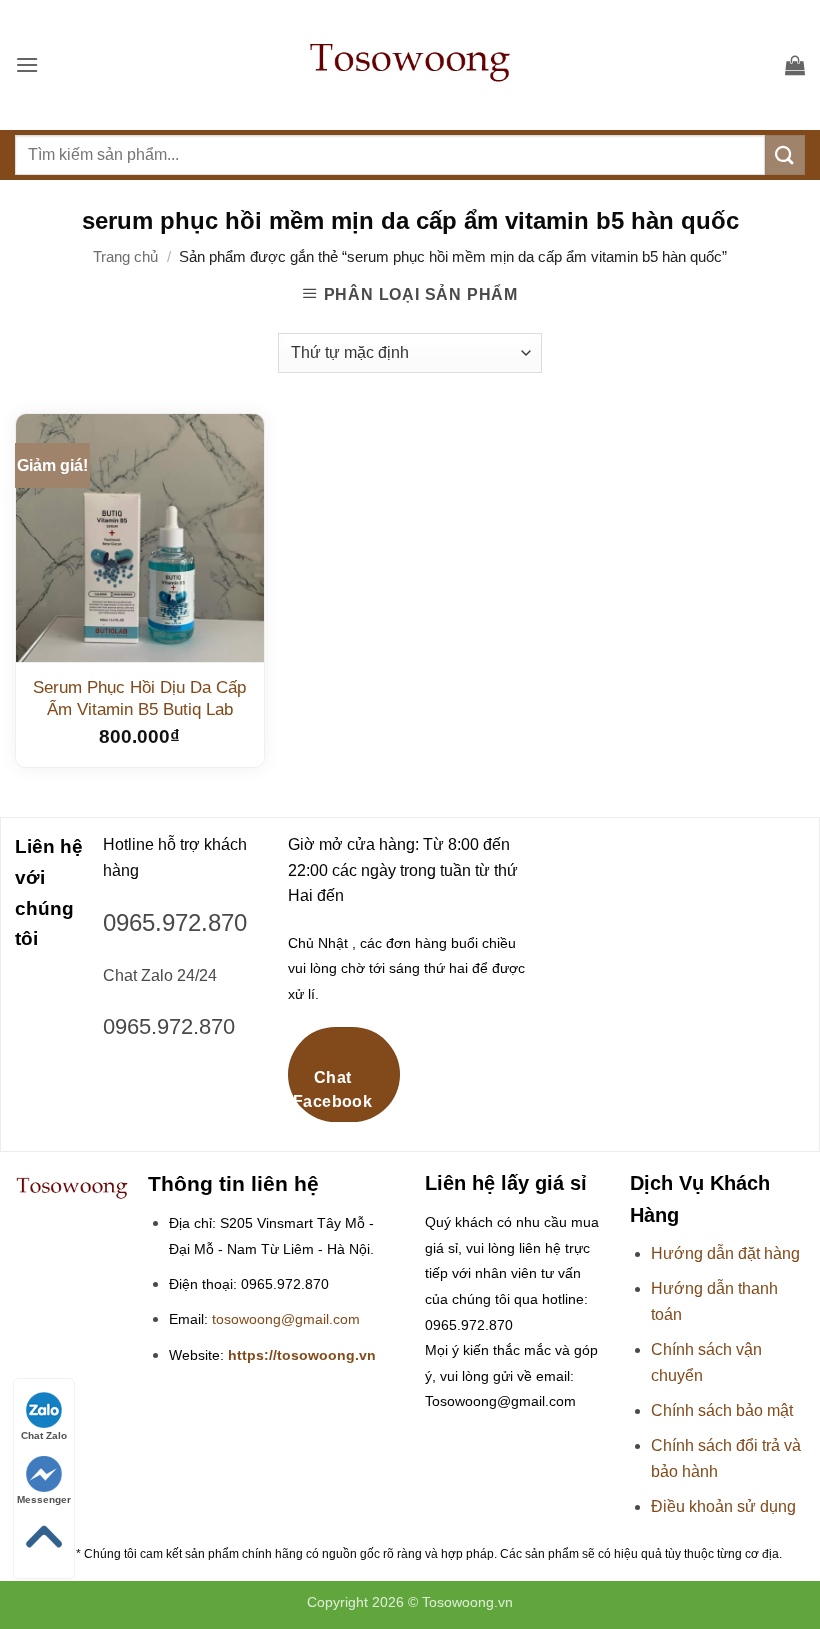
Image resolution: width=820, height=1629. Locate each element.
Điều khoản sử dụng (723, 1506)
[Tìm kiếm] (785, 154)
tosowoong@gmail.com (286, 1319)
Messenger (44, 1499)
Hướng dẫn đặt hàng (725, 1253)
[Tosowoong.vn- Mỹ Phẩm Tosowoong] (410, 65)
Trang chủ (125, 256)
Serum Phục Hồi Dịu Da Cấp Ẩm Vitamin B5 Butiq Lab (139, 698)
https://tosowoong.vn (302, 1355)
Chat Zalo (44, 1435)
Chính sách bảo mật (722, 1410)
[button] (27, 64)
